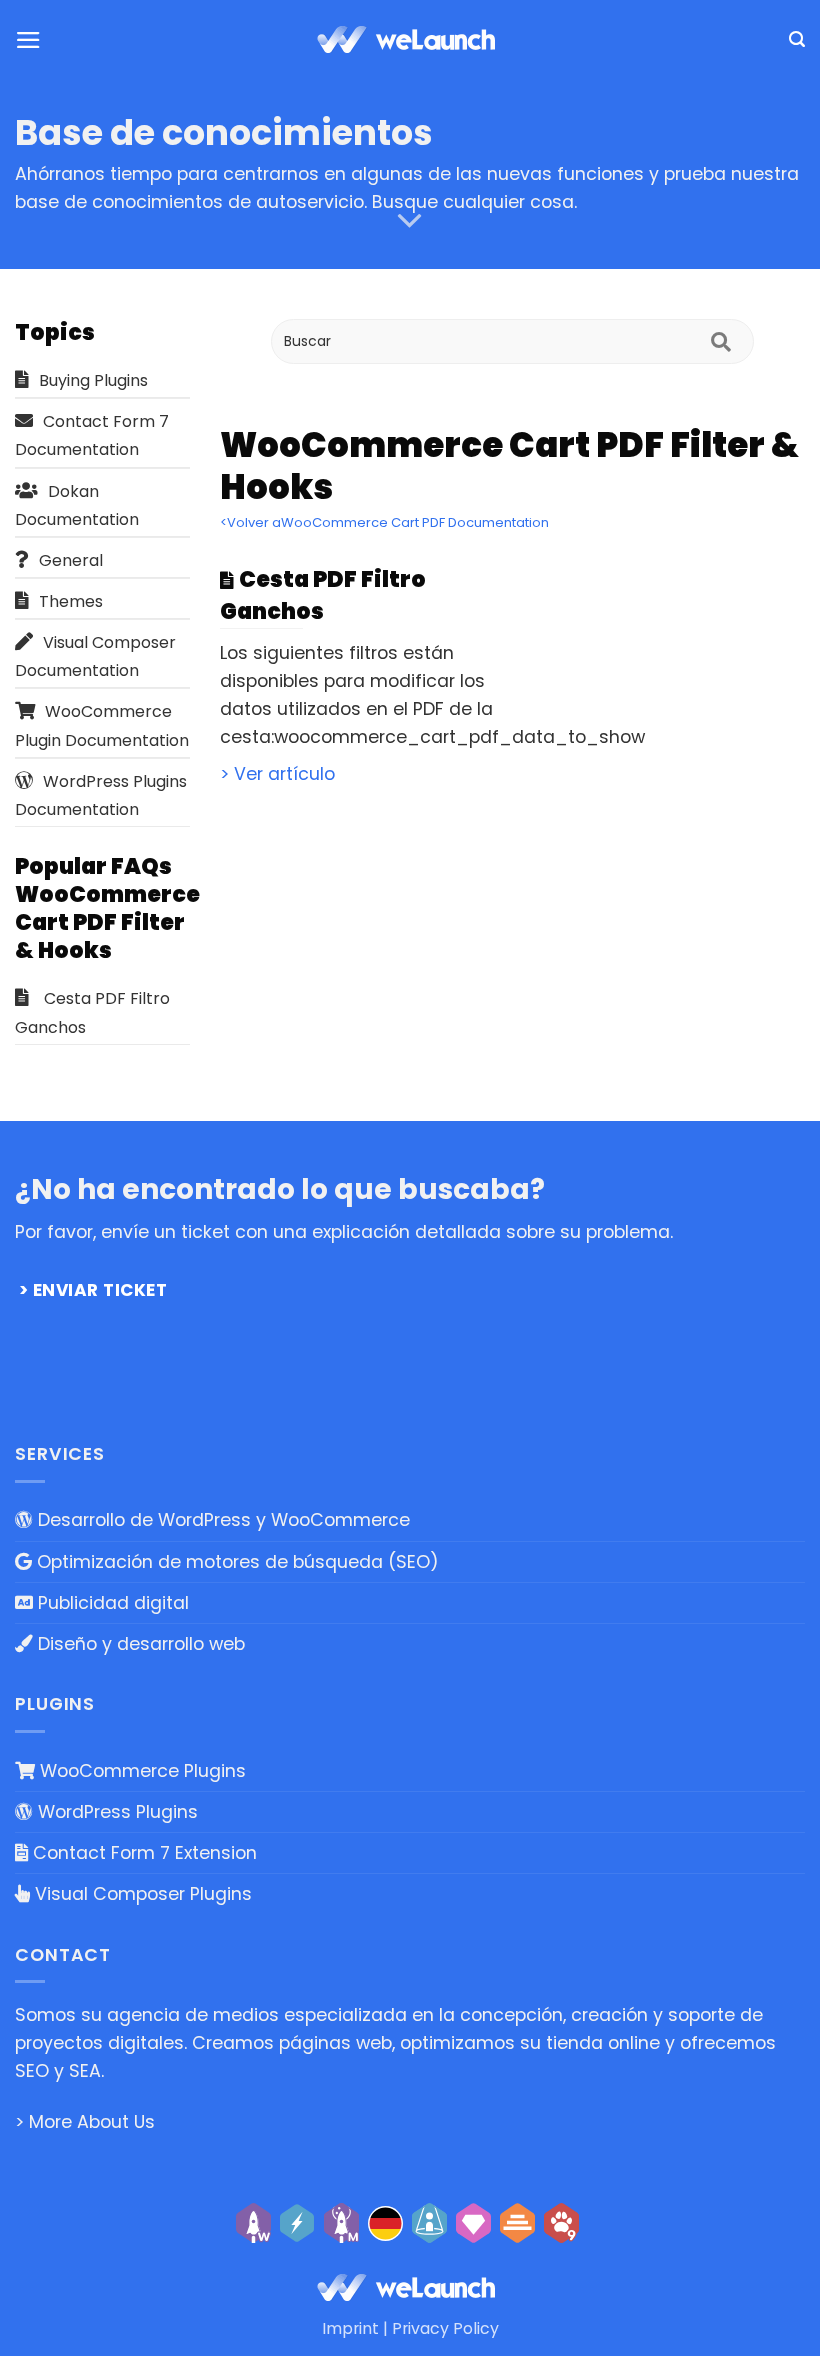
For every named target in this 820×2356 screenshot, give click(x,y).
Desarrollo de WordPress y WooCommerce (221, 1520)
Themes (71, 601)
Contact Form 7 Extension (142, 1853)
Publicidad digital (111, 1603)
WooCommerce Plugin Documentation (102, 725)
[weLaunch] (410, 40)
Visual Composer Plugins (141, 1894)
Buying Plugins (93, 380)
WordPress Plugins (115, 1812)
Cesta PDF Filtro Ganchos (92, 1012)
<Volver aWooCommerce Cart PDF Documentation (384, 522)
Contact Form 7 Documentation (92, 435)
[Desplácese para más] (410, 221)
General (71, 560)
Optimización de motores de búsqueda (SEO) (235, 1562)
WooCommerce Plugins (140, 1771)
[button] (28, 40)
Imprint (350, 2328)
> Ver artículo (277, 774)
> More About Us (85, 2122)
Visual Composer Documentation (95, 656)
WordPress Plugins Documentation (101, 795)
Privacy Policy (445, 2328)
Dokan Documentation (77, 505)
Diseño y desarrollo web (139, 1644)
